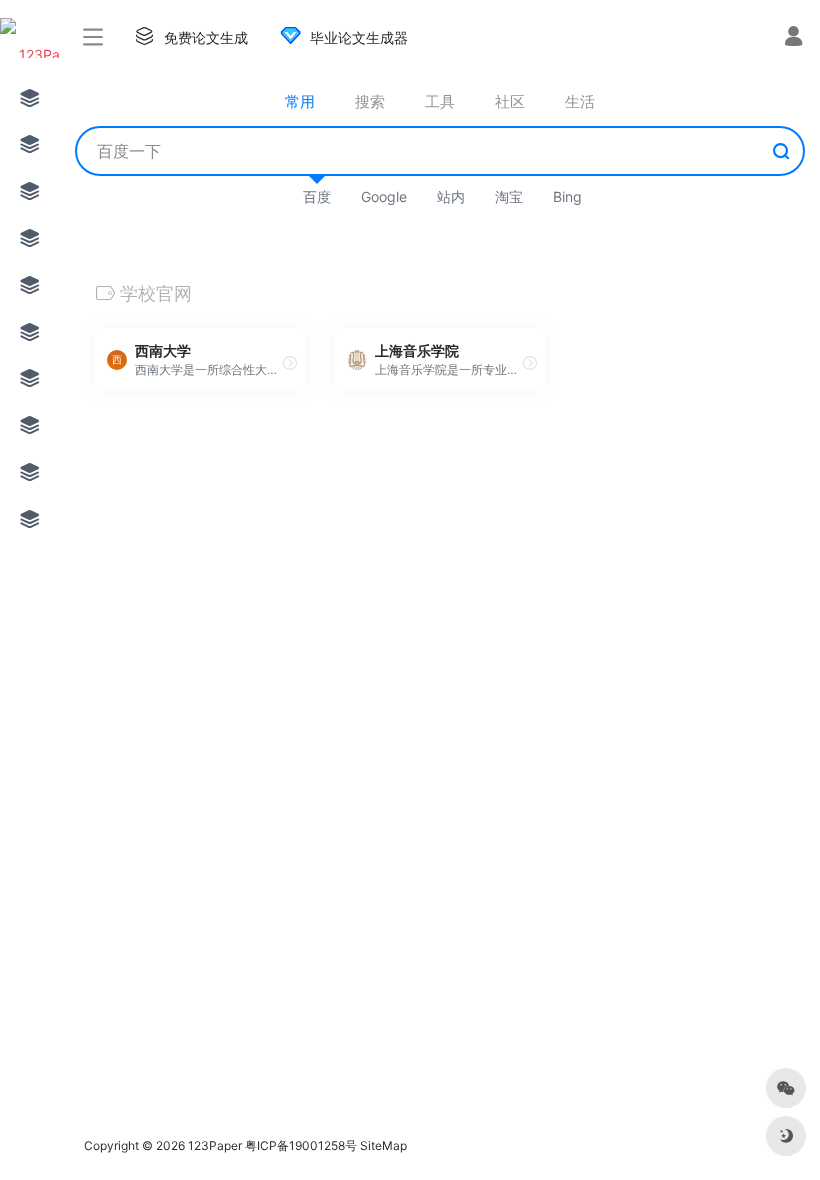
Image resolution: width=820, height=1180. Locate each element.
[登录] (793, 38)
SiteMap (383, 1145)
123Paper (215, 1145)
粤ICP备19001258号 (301, 1145)
